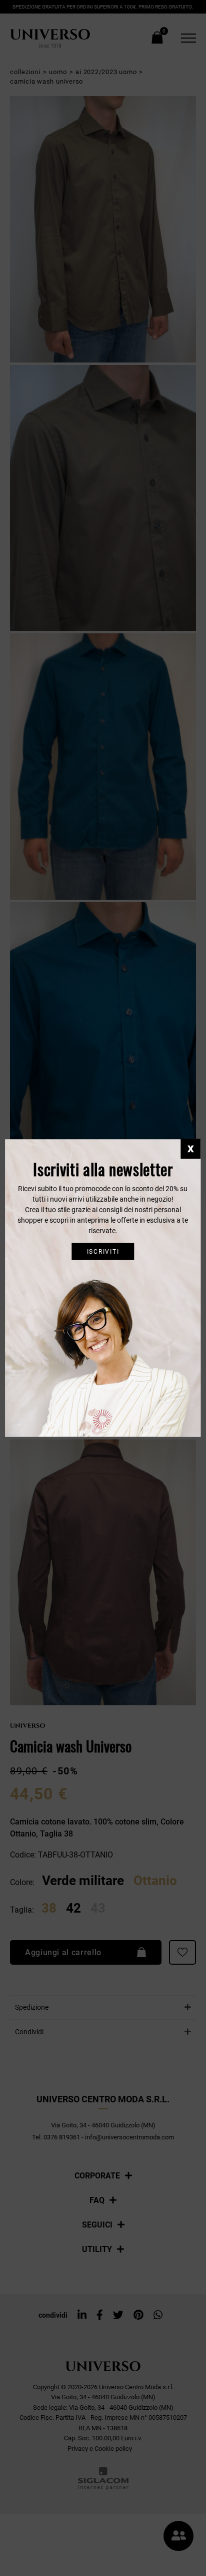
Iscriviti (103, 1251)
